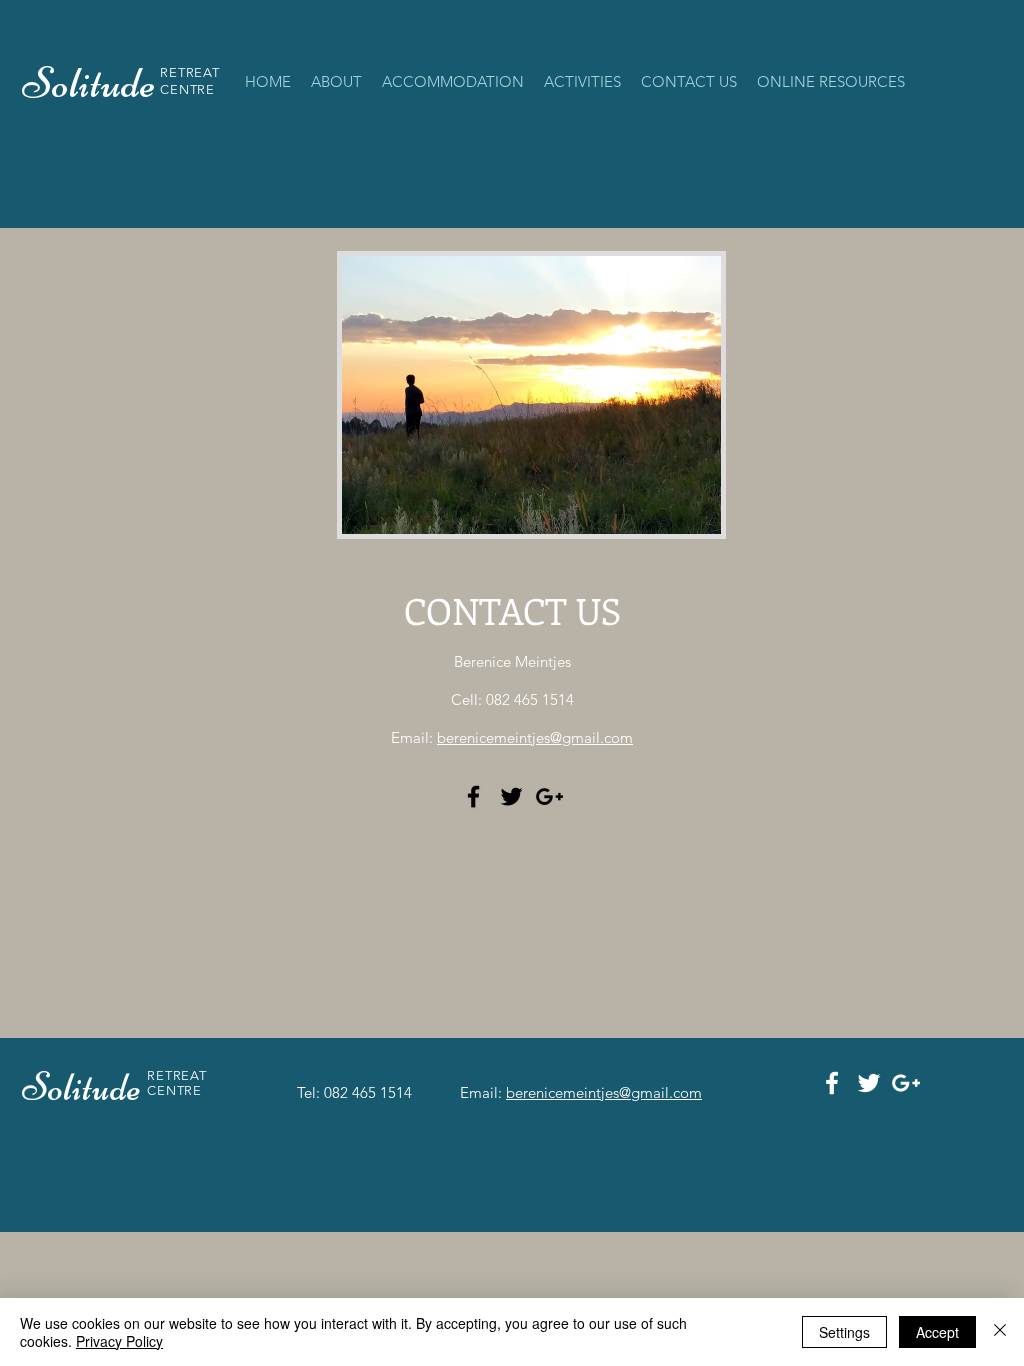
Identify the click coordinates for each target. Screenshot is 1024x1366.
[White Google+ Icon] (906, 1083)
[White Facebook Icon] (832, 1083)
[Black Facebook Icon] (473, 796)
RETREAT (190, 72)
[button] (453, 82)
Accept (937, 1332)
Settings (844, 1332)
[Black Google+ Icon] (549, 796)
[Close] (1000, 1332)
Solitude (84, 1087)
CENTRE (187, 89)
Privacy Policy (119, 1341)
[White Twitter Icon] (869, 1083)
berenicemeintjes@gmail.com (535, 737)
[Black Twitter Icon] (511, 796)
